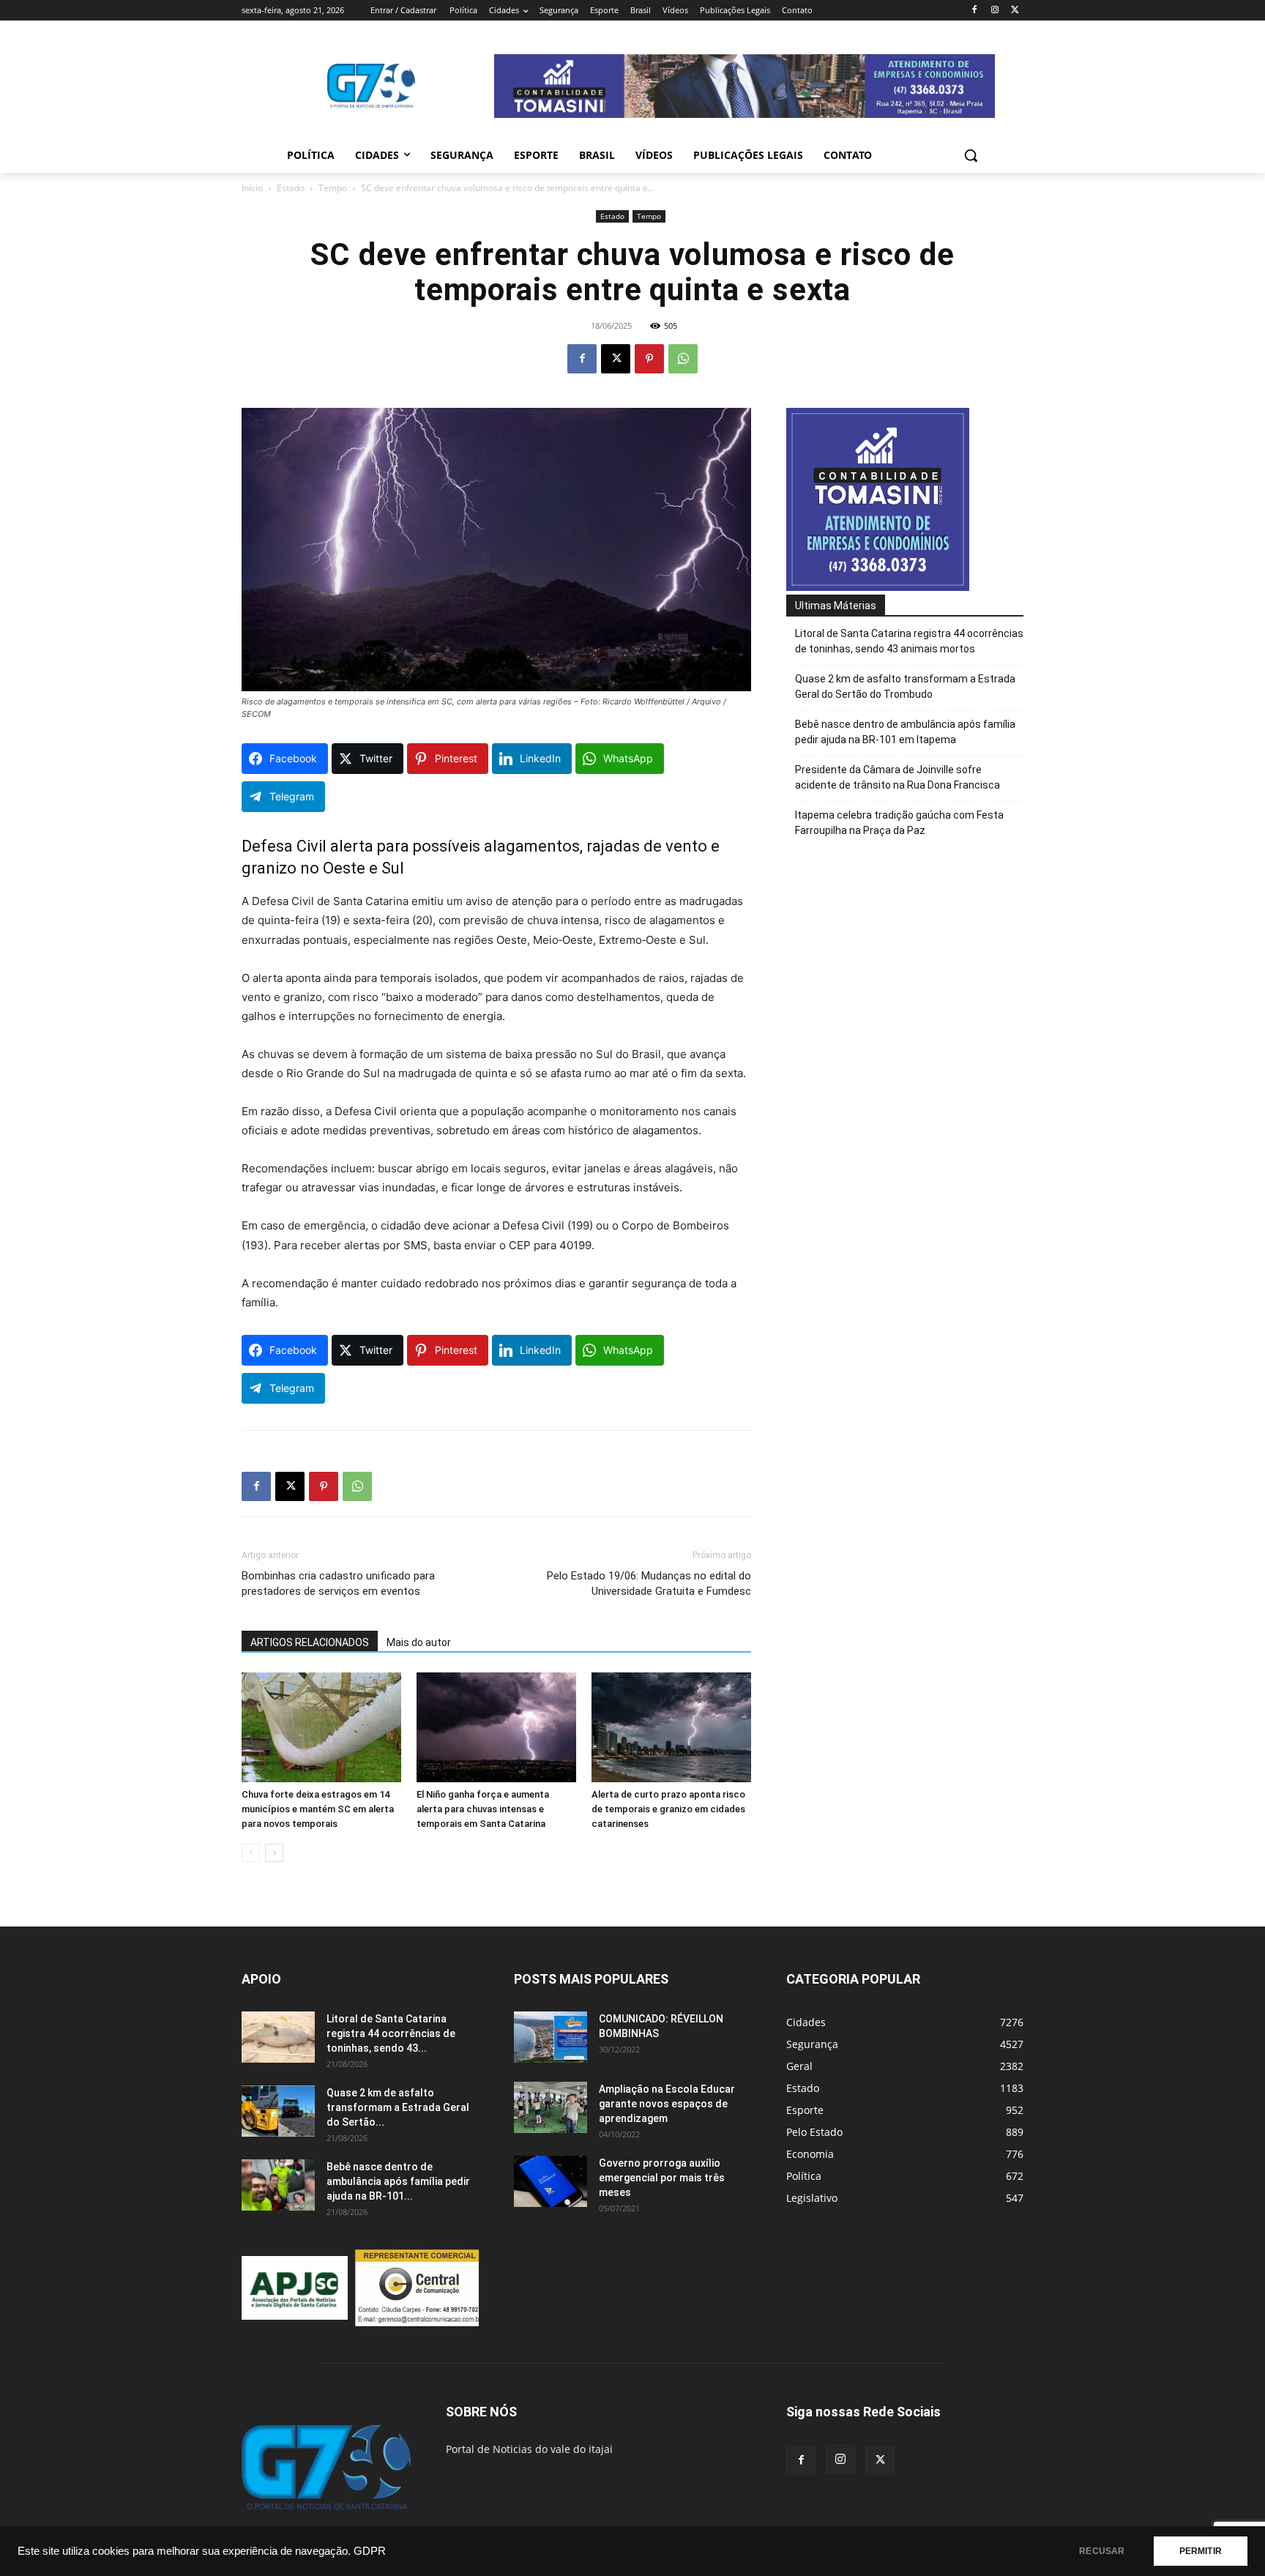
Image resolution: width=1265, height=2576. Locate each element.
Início (252, 188)
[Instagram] (995, 11)
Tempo (333, 188)
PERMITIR (1201, 2551)
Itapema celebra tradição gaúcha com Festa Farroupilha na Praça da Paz (899, 823)
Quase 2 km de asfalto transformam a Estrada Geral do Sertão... (398, 2107)
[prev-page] (251, 1853)
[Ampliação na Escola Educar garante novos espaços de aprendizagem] (551, 2107)
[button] (971, 155)
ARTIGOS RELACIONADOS (310, 1642)
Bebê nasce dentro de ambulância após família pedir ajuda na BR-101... (398, 2181)
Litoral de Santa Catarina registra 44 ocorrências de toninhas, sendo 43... (391, 2033)
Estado (291, 188)
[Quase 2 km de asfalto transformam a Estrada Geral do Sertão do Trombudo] (278, 2111)
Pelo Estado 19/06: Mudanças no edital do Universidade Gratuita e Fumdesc (649, 1583)
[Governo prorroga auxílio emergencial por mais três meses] (551, 2181)
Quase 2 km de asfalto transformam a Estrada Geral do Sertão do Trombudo (905, 686)
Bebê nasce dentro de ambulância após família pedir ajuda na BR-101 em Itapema (905, 732)
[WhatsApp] (683, 359)
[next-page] (274, 1853)
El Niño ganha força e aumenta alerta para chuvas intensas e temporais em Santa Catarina (483, 1809)
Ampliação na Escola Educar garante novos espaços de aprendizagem (667, 2104)
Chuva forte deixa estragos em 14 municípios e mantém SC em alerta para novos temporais (318, 1809)
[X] (1015, 11)
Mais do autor (419, 1642)
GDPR (370, 2551)
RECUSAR (1102, 2551)
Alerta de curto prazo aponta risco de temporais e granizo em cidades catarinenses (668, 1809)
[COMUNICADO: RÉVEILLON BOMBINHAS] (551, 2037)
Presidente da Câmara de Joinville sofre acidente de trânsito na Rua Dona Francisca (898, 777)
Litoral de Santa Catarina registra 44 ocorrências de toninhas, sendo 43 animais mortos (909, 641)
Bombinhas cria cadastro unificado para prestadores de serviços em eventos (338, 1583)
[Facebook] (975, 11)
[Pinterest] (649, 359)
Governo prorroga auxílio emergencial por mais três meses (662, 2178)
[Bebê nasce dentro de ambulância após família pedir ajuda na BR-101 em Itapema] (278, 2185)
